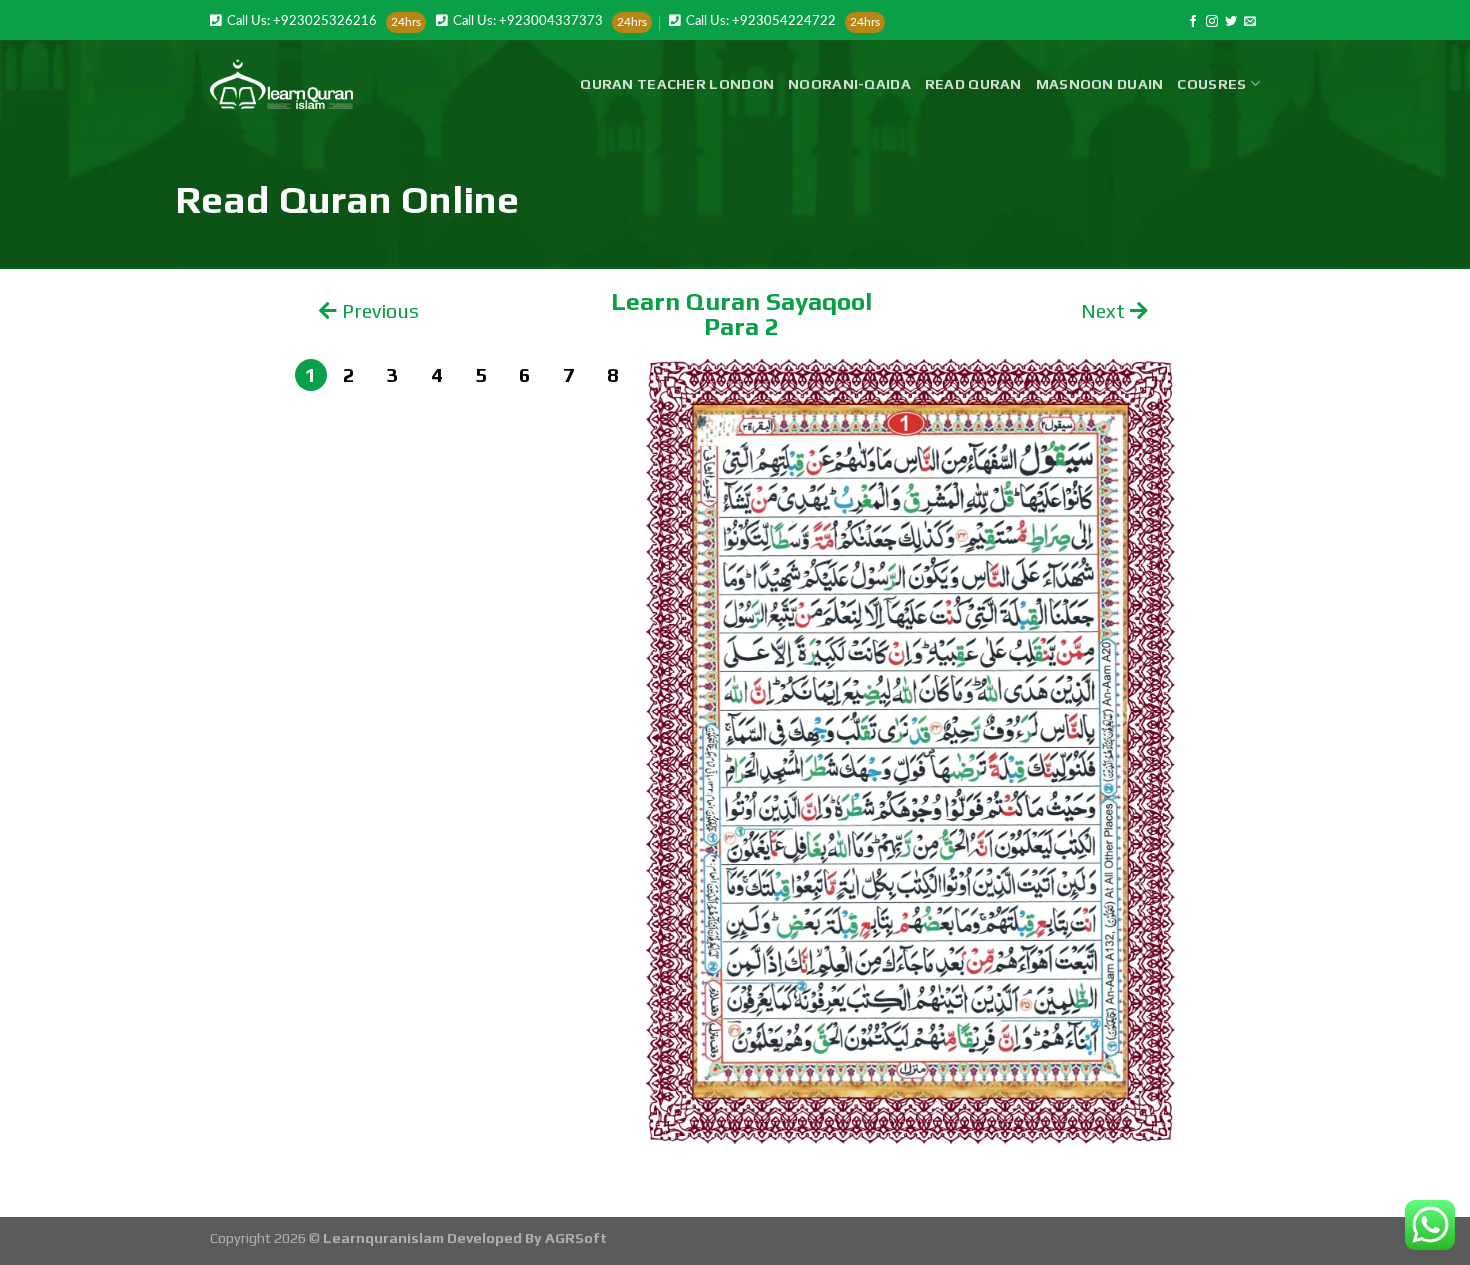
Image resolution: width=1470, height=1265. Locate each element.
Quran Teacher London (677, 84)
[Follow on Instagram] (1212, 22)
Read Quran (973, 84)
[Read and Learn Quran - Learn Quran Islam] (281, 84)
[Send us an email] (1250, 22)
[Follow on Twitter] (1231, 22)
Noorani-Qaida (849, 84)
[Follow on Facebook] (1193, 22)
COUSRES (1211, 84)
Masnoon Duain (1100, 84)
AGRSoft (576, 1238)
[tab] (311, 375)
